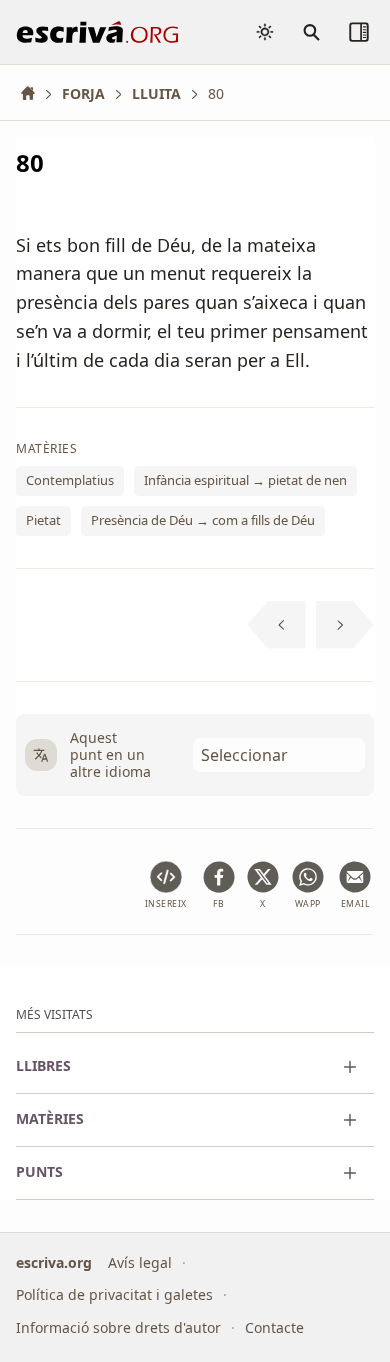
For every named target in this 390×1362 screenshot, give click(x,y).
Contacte (274, 1327)
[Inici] (35, 93)
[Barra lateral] (359, 32)
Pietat (43, 520)
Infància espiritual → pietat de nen (245, 481)
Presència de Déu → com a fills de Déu (203, 520)
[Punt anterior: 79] (276, 625)
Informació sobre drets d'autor (118, 1327)
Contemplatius (70, 481)
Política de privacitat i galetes (114, 1294)
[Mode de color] (265, 32)
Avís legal (140, 1262)
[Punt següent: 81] (345, 625)
